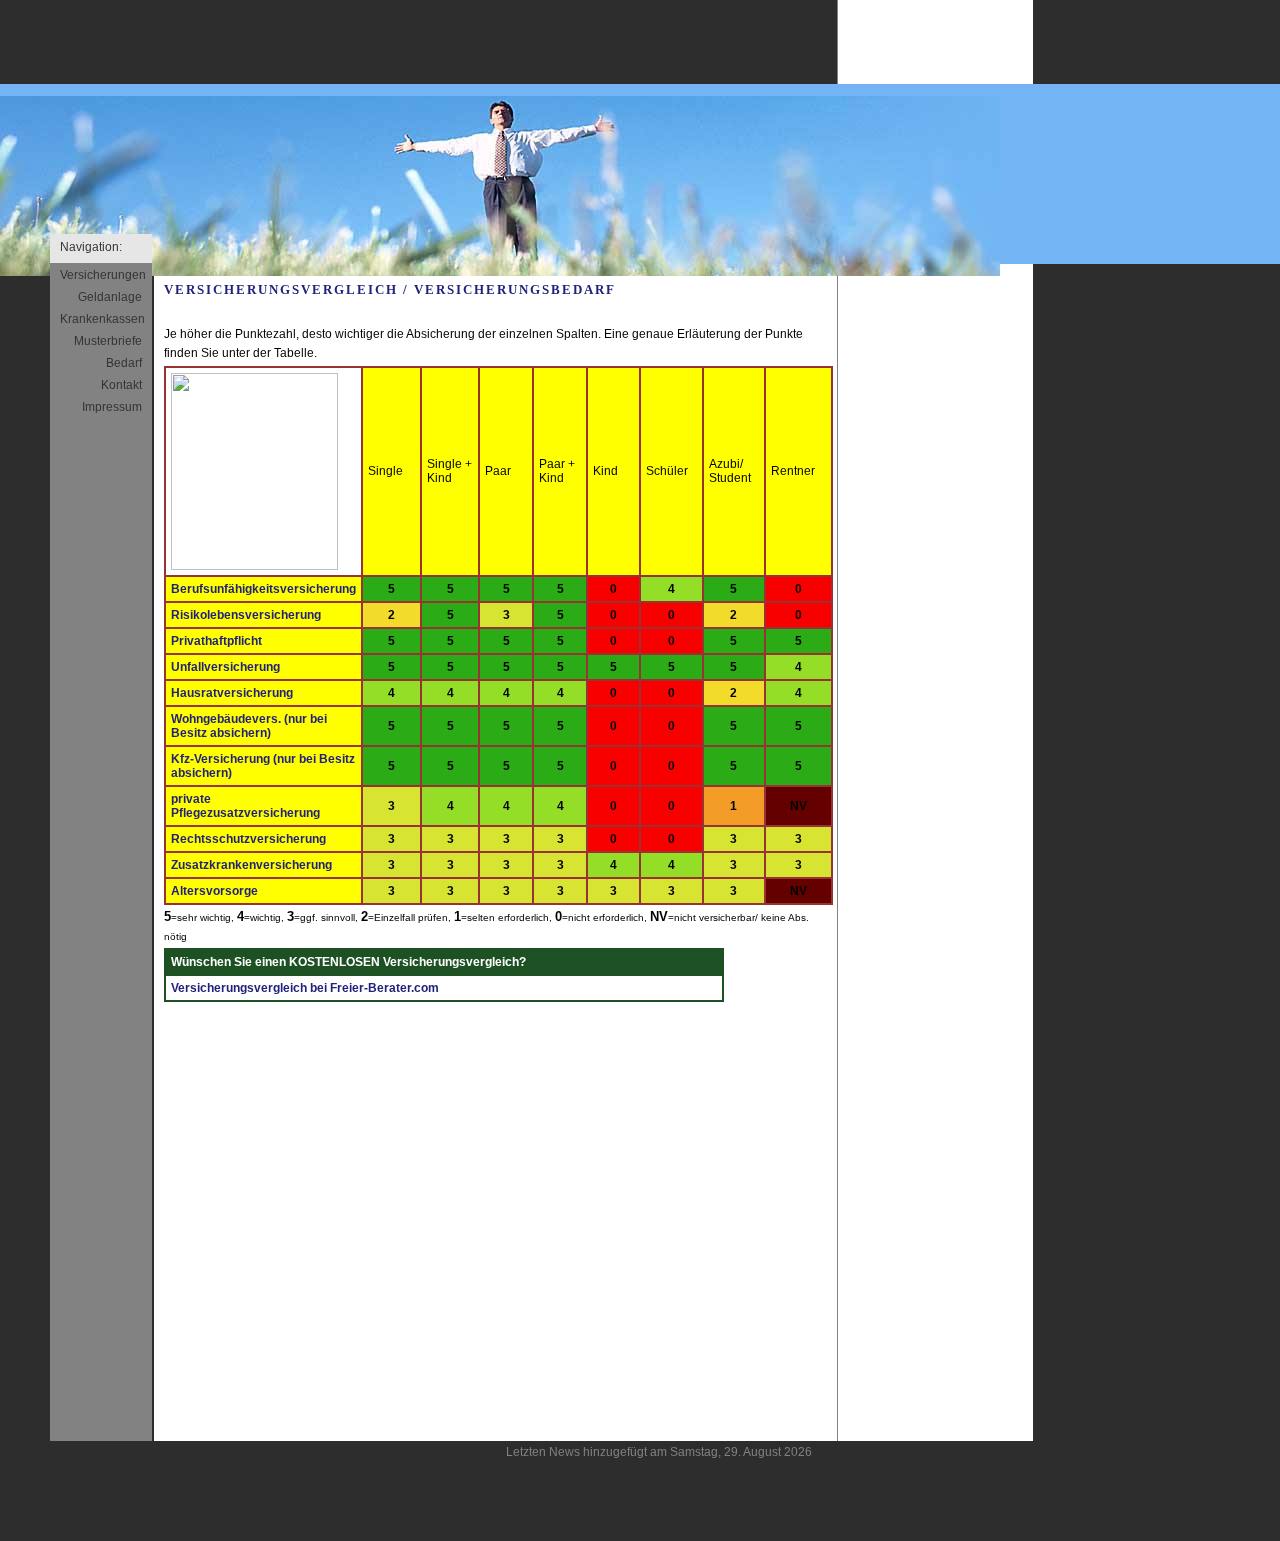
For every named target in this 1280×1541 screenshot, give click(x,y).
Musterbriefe (108, 341)
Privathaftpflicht (216, 641)
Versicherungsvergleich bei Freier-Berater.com (305, 988)
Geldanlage (110, 297)
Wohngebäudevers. (249, 726)
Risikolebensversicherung (246, 615)
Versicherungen (103, 275)
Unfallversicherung (225, 667)
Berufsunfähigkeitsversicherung (263, 589)
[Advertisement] (936, 592)
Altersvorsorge (214, 891)
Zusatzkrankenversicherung (251, 865)
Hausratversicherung (232, 693)
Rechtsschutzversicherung (248, 839)
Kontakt (121, 385)
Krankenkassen (102, 319)
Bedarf (124, 363)
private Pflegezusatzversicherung (245, 806)
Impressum (112, 407)
